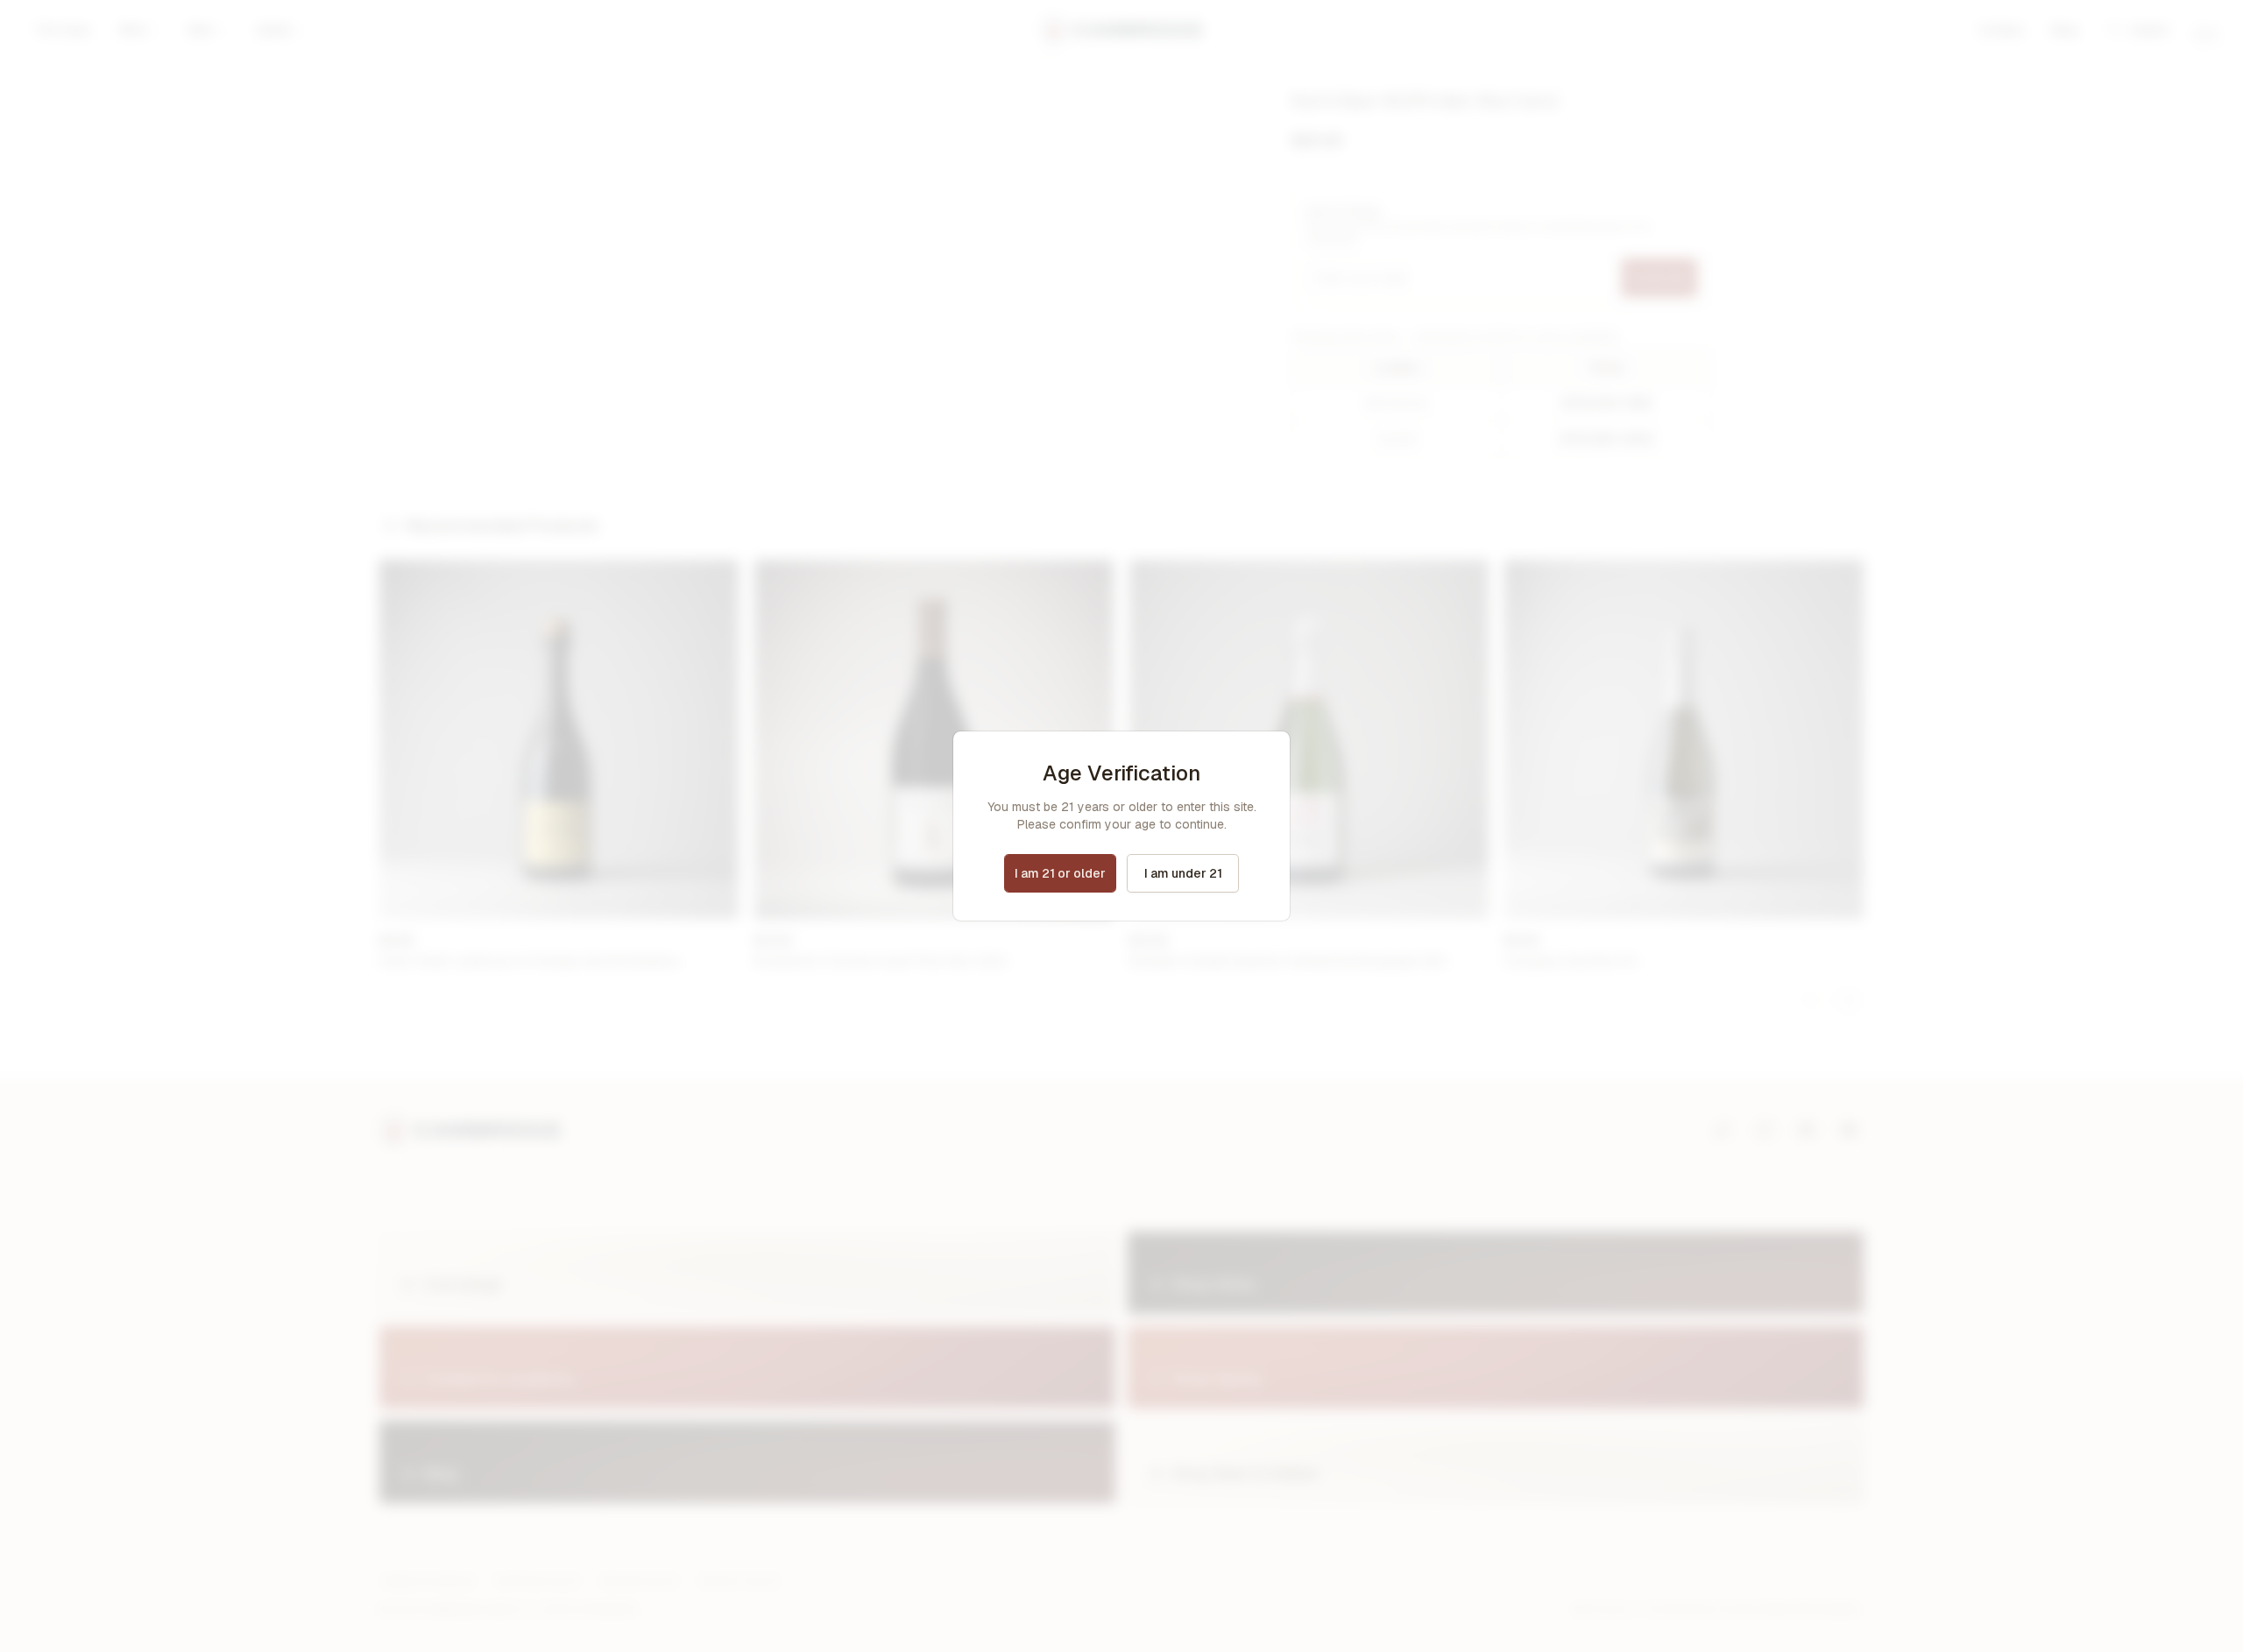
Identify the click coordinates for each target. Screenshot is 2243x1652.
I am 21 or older (1060, 873)
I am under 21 (1183, 873)
